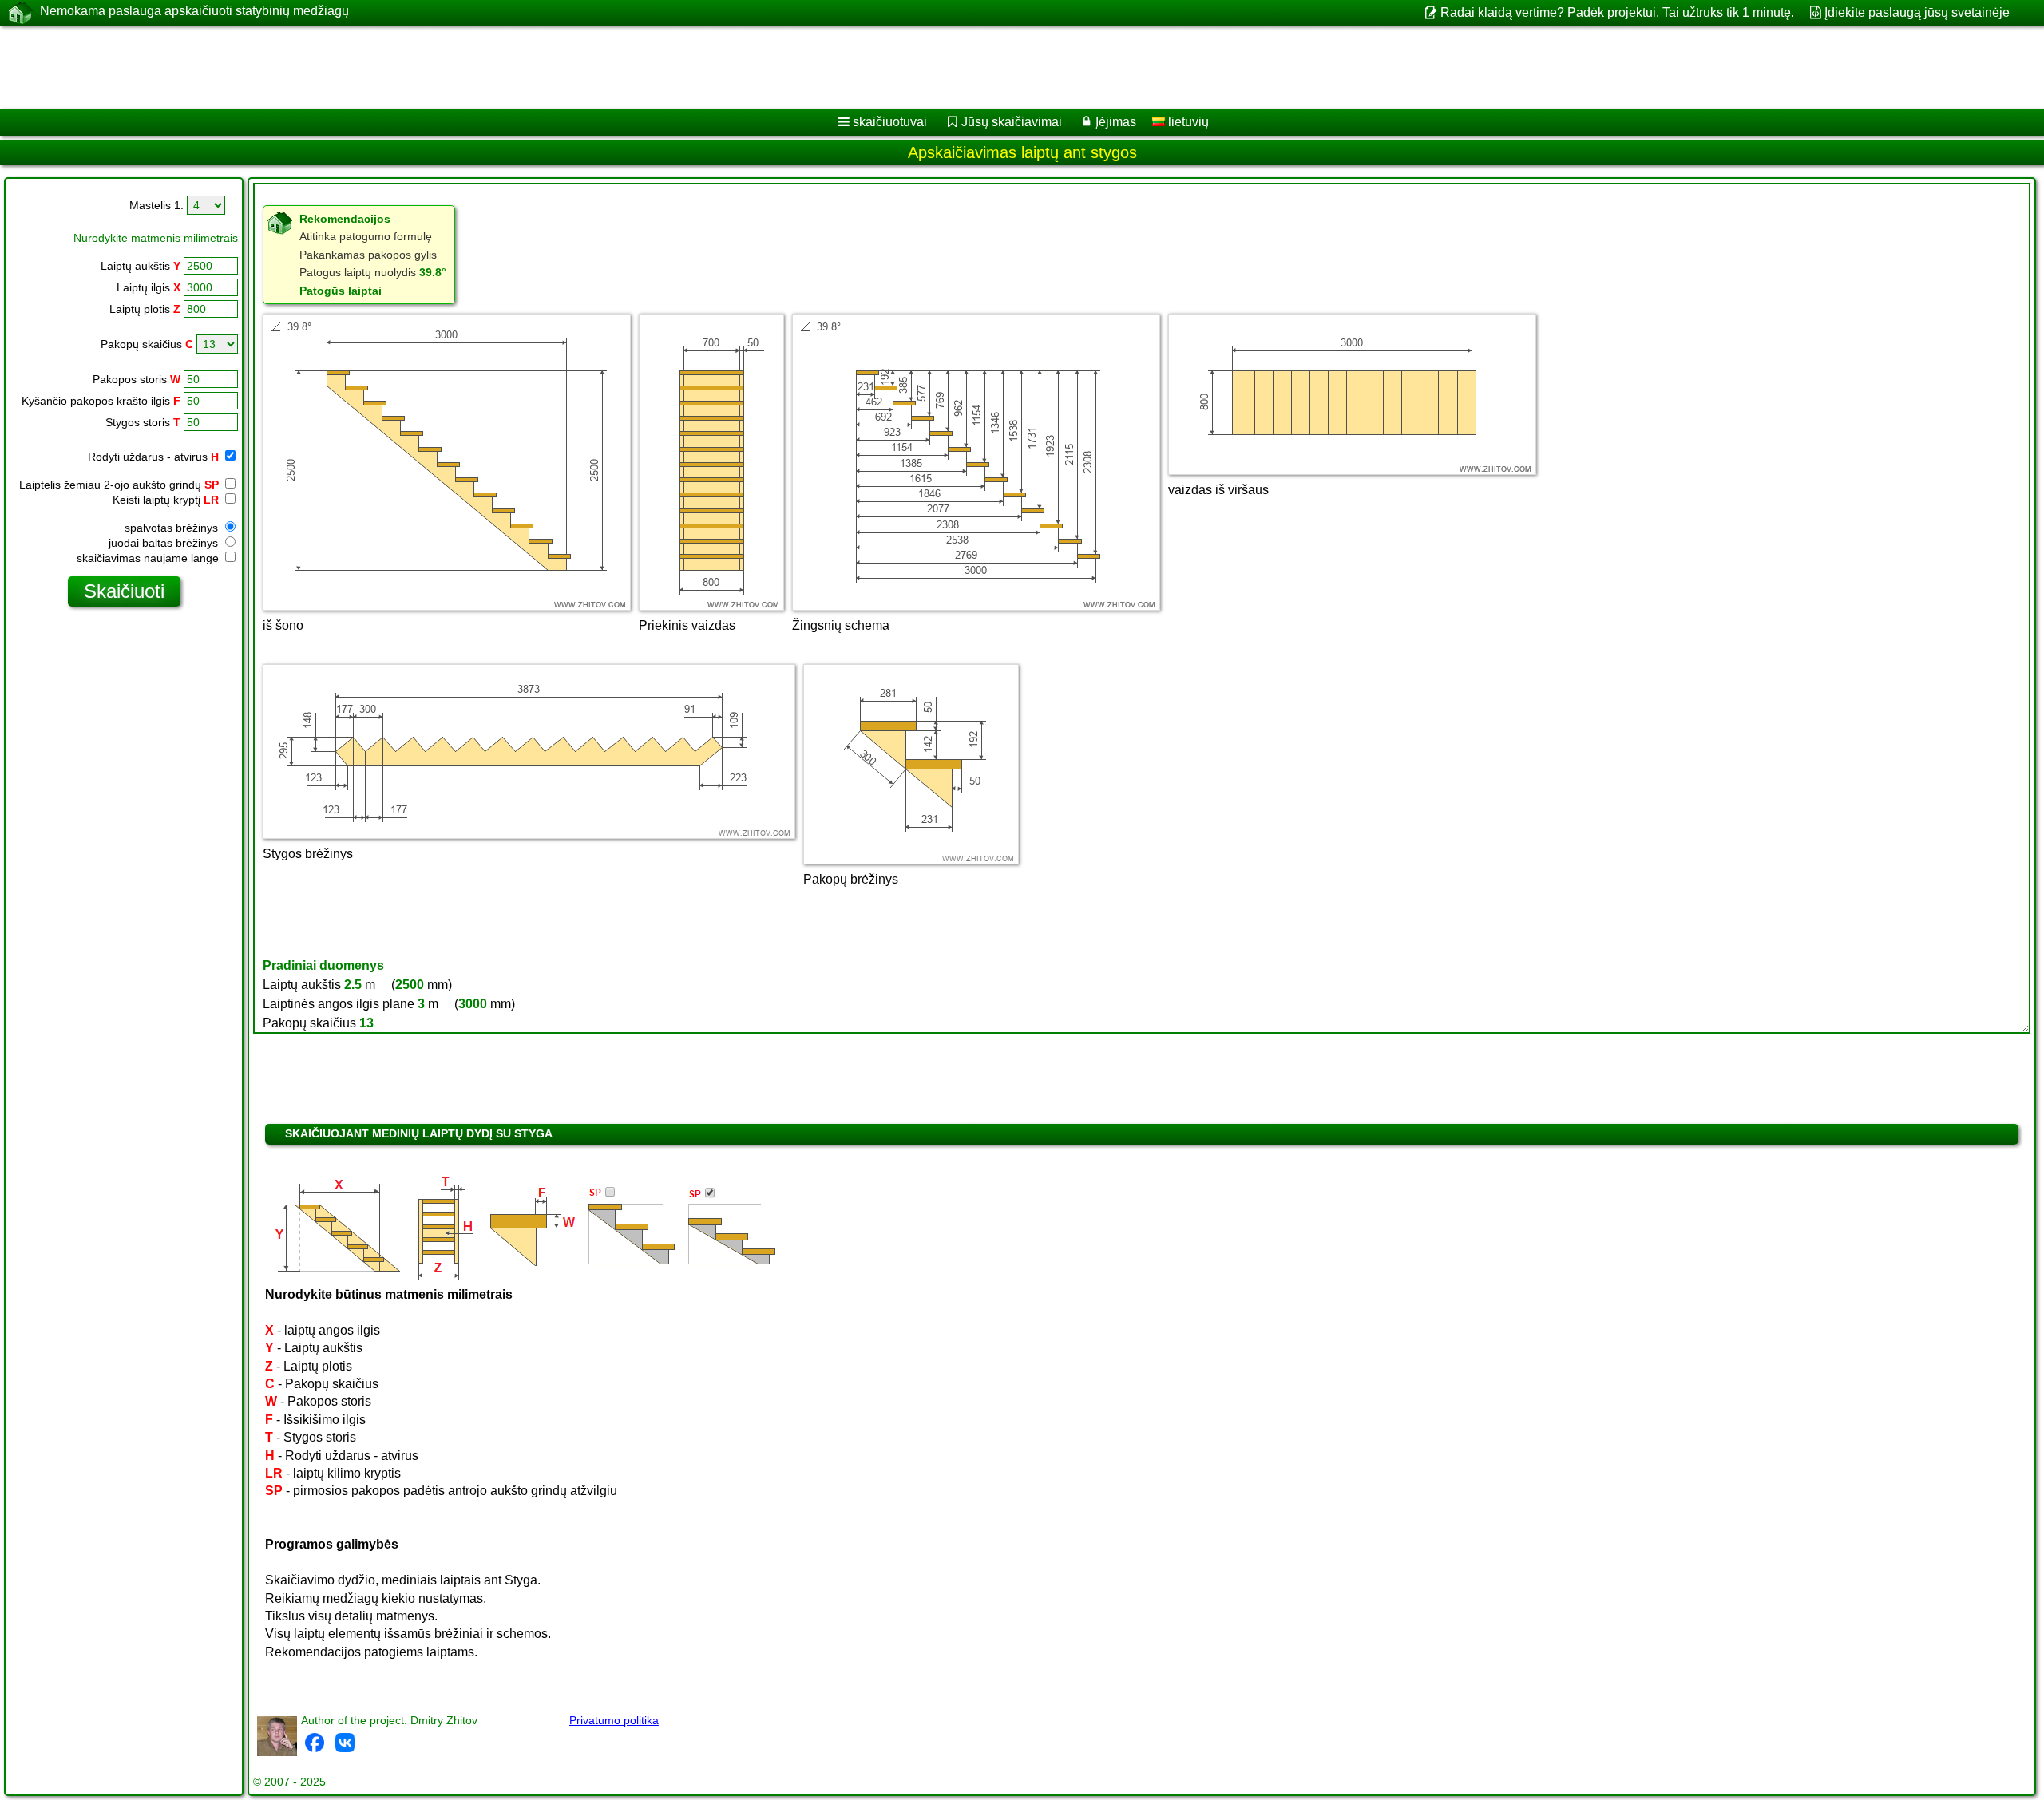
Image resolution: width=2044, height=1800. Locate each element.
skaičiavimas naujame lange (149, 558)
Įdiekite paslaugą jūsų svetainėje (1917, 12)
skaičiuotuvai (890, 122)
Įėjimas (1116, 122)
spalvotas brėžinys (173, 528)
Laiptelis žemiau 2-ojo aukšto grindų (119, 485)
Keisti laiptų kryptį (166, 500)
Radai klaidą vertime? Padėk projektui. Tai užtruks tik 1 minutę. (1617, 12)
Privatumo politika (614, 1720)
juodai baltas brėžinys (165, 543)
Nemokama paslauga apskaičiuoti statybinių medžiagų (194, 11)
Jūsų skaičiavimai (1012, 122)
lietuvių (1187, 122)
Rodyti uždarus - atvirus (153, 457)
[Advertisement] (485, 67)
